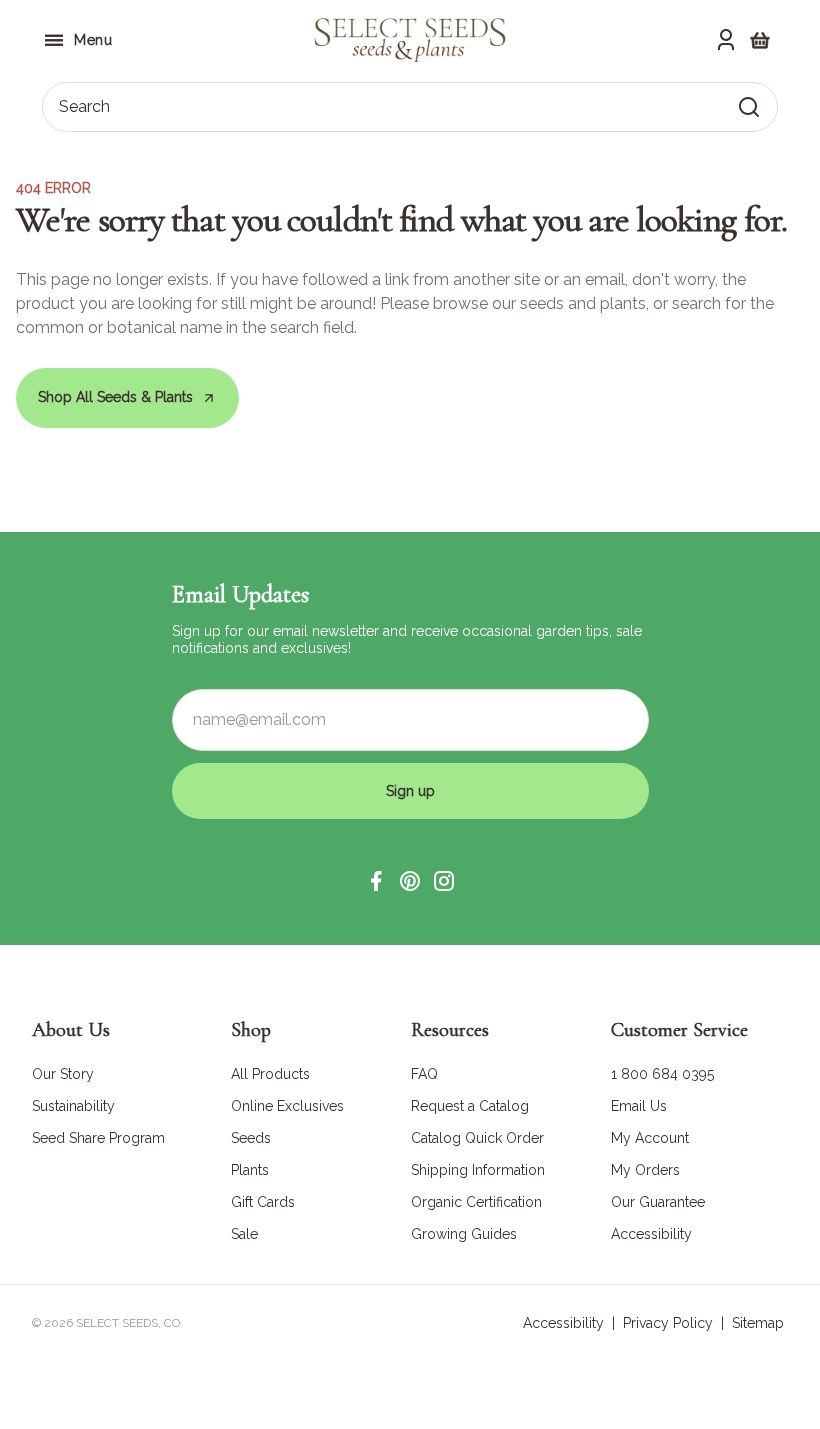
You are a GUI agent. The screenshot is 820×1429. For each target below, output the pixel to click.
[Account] (726, 40)
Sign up (410, 791)
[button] (376, 881)
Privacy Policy (668, 1323)
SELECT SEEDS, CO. (129, 1323)
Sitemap (758, 1323)
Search (84, 106)
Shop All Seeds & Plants (115, 397)
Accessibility (563, 1323)
